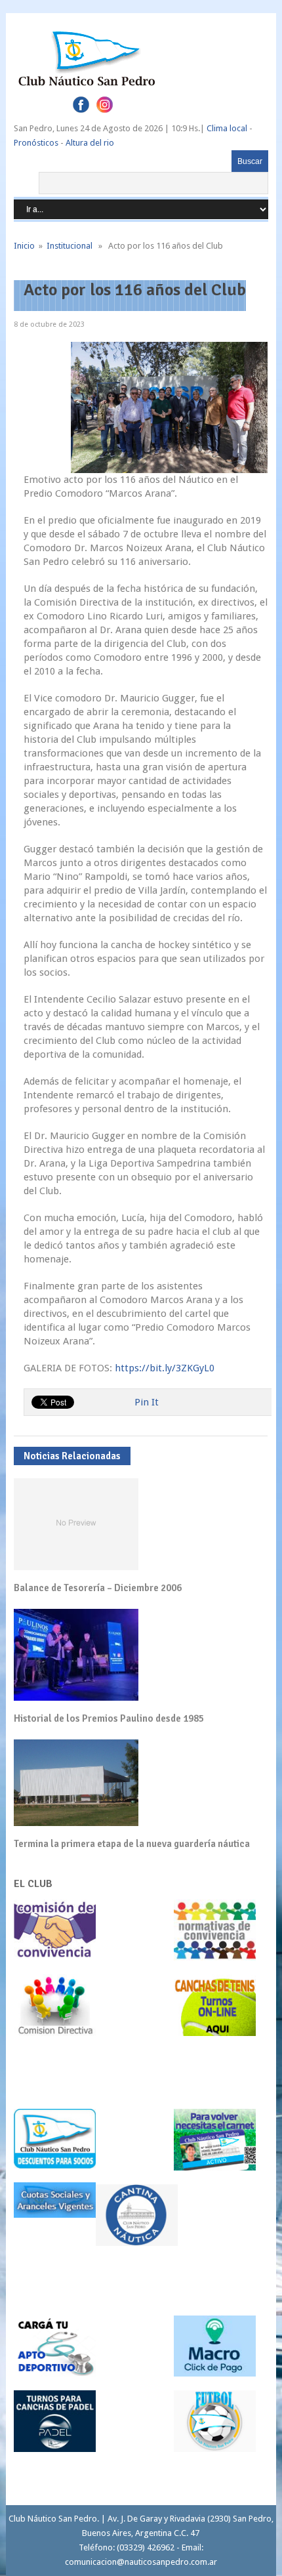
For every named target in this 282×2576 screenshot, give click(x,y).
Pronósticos (36, 143)
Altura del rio (90, 143)
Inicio (24, 246)
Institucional (70, 246)
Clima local (227, 128)
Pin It (147, 1402)
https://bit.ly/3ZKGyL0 (165, 1368)
